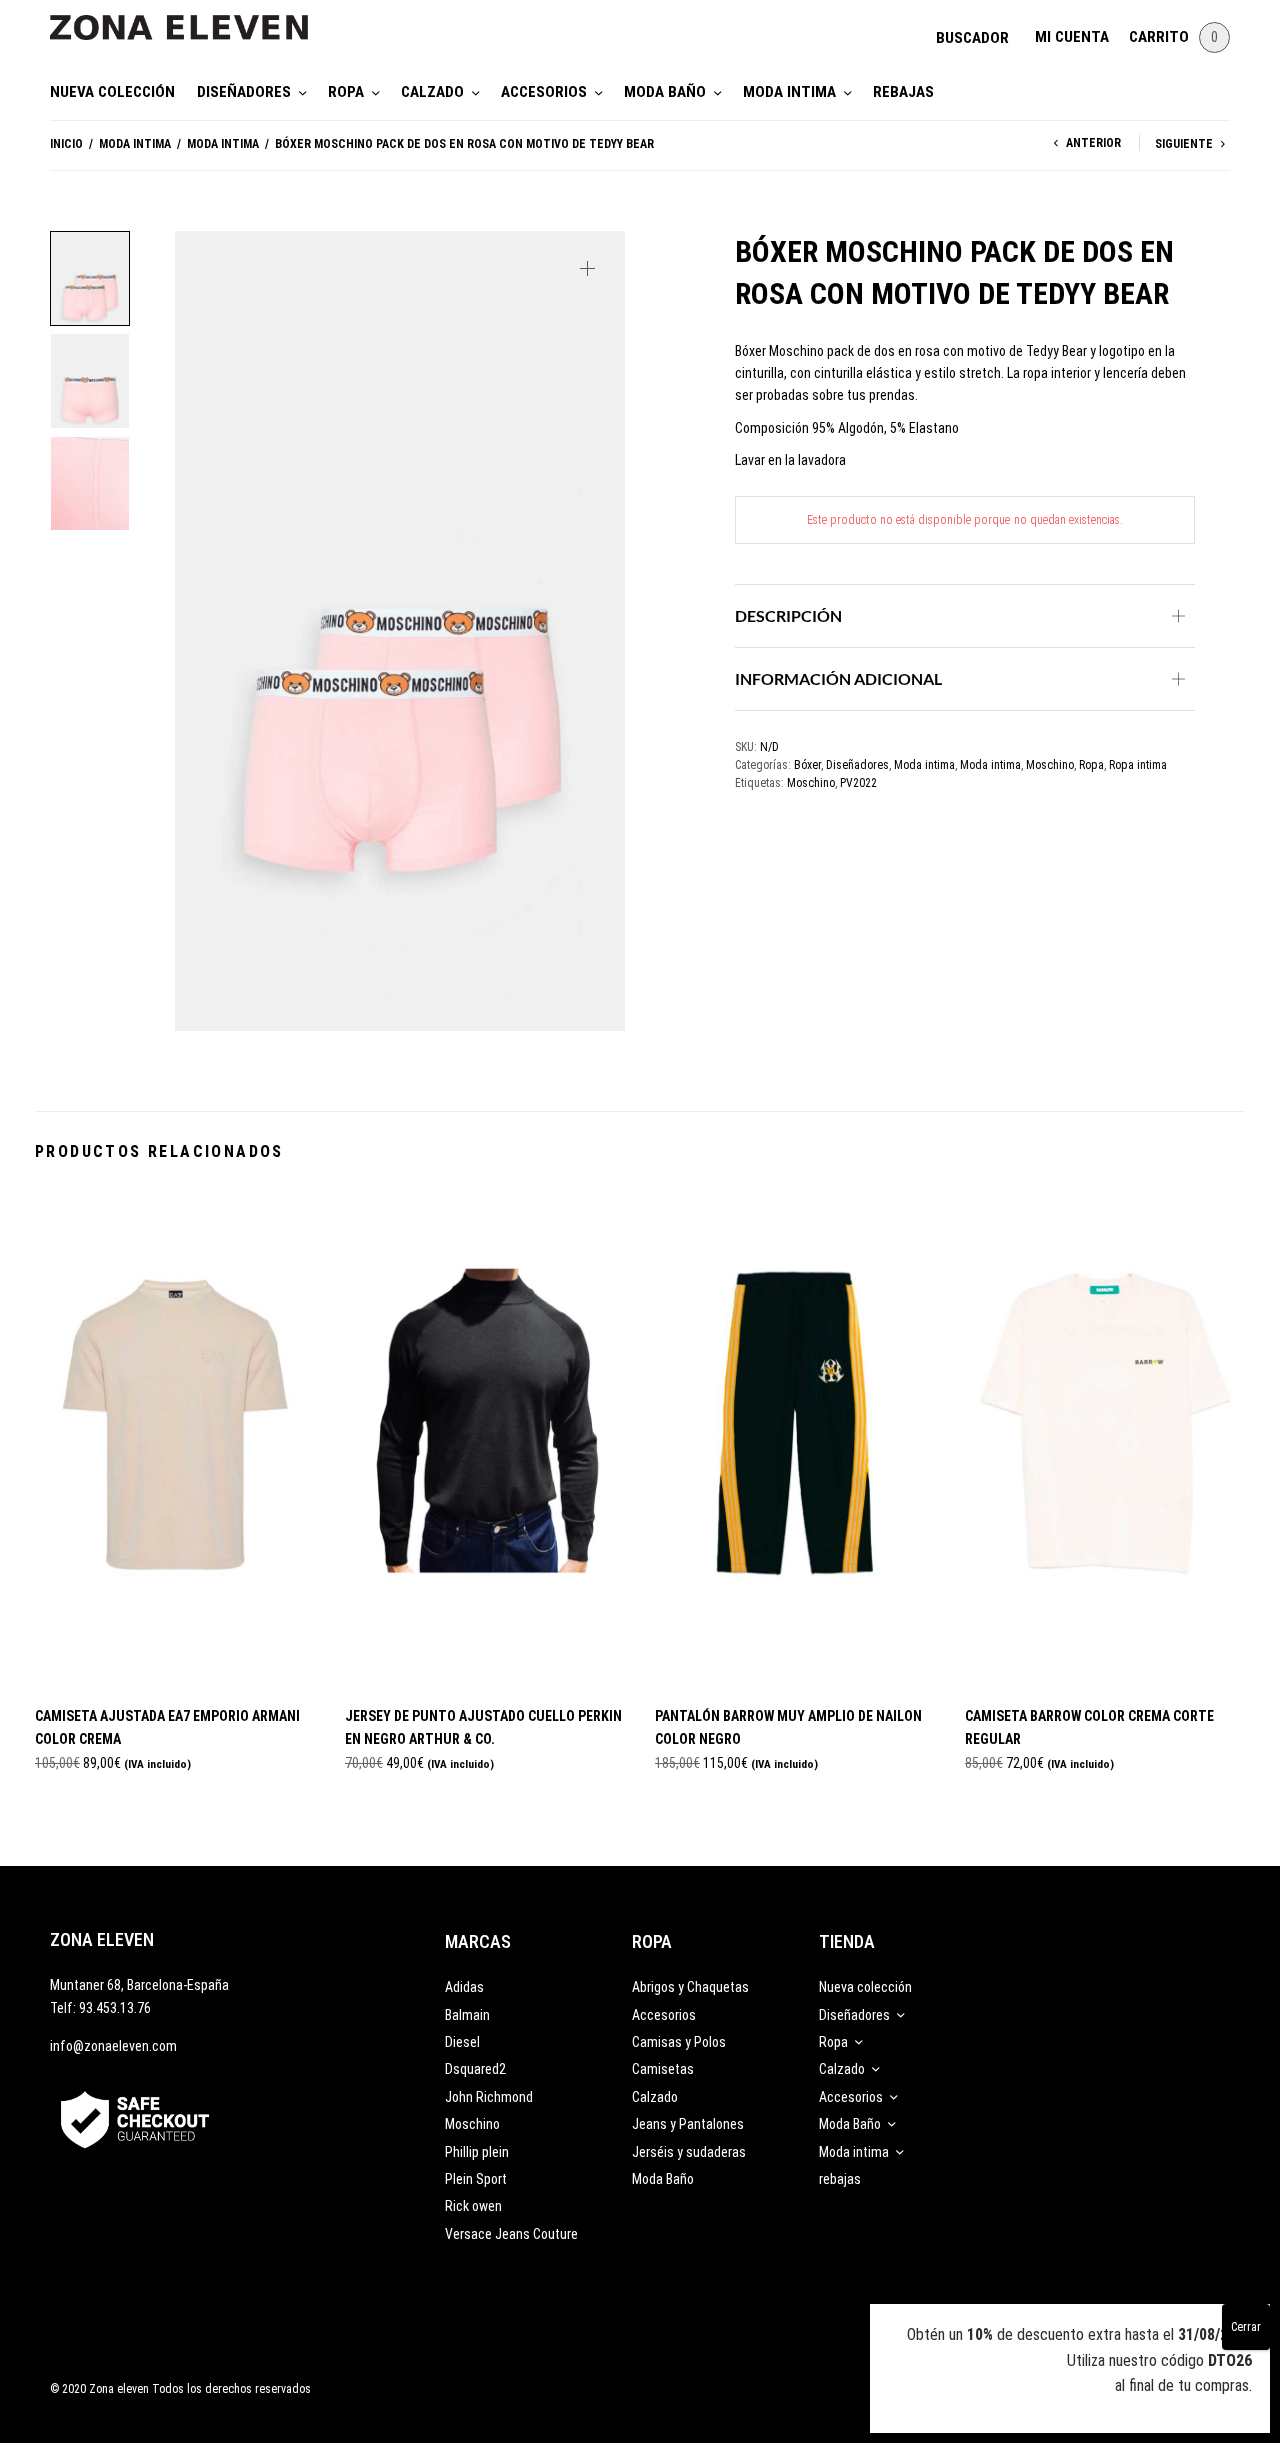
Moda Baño (665, 92)
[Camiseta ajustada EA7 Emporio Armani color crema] (175, 1439)
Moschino (1050, 765)
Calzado (432, 92)
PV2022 (858, 783)
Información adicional (838, 678)
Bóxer (807, 765)
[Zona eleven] (194, 17)
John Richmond (489, 2097)
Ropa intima (1138, 765)
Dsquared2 (475, 2069)
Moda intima (789, 92)
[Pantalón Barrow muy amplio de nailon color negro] (795, 1439)
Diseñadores (244, 92)
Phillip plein (477, 2152)
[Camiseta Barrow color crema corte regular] (1105, 1439)
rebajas (903, 92)
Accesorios (544, 92)
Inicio (66, 144)
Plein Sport (476, 2179)
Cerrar (1246, 2327)
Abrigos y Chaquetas (690, 1987)
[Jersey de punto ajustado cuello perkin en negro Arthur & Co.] (485, 1439)
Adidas (464, 1987)
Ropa (346, 92)
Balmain (467, 2015)
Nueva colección (112, 92)
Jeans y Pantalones (688, 2124)
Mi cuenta (1072, 37)
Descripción (788, 615)
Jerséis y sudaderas (689, 2152)
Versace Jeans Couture (511, 2234)
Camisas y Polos (679, 2042)
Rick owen (473, 2206)
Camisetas (663, 2069)
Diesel (462, 2042)
